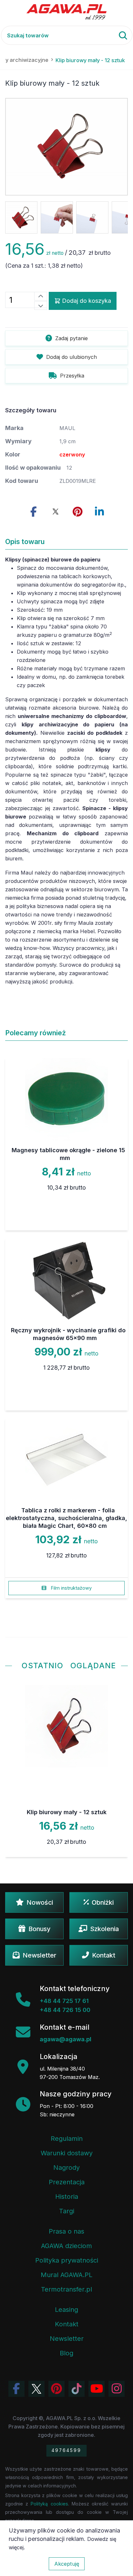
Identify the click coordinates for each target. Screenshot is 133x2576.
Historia (67, 2197)
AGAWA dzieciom (66, 2246)
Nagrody (66, 2168)
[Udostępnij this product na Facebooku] (34, 512)
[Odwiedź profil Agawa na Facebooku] (16, 2389)
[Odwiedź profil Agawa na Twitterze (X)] (36, 2389)
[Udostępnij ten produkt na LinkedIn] (99, 512)
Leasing (66, 2310)
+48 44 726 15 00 (65, 2010)
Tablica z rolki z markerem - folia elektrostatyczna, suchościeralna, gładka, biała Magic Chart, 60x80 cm (66, 1518)
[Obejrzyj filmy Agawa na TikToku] (77, 2389)
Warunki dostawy (67, 2153)
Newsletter (40, 1955)
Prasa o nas (66, 2231)
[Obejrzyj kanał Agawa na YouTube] (97, 2389)
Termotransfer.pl (66, 2289)
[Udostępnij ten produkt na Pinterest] (77, 512)
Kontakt (104, 1955)
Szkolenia (104, 1929)
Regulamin (67, 2139)
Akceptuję (67, 2564)
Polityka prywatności (67, 2260)
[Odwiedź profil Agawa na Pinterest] (56, 2389)
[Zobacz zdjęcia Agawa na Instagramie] (117, 2389)
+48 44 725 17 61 (64, 2001)
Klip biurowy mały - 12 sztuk (67, 1812)
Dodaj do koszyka (87, 301)
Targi (67, 2211)
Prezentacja (67, 2182)
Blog (66, 2353)
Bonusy (39, 1929)
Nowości (40, 1902)
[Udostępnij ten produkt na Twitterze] (56, 512)
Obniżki (103, 1902)
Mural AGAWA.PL (66, 2275)
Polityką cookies (49, 2504)
